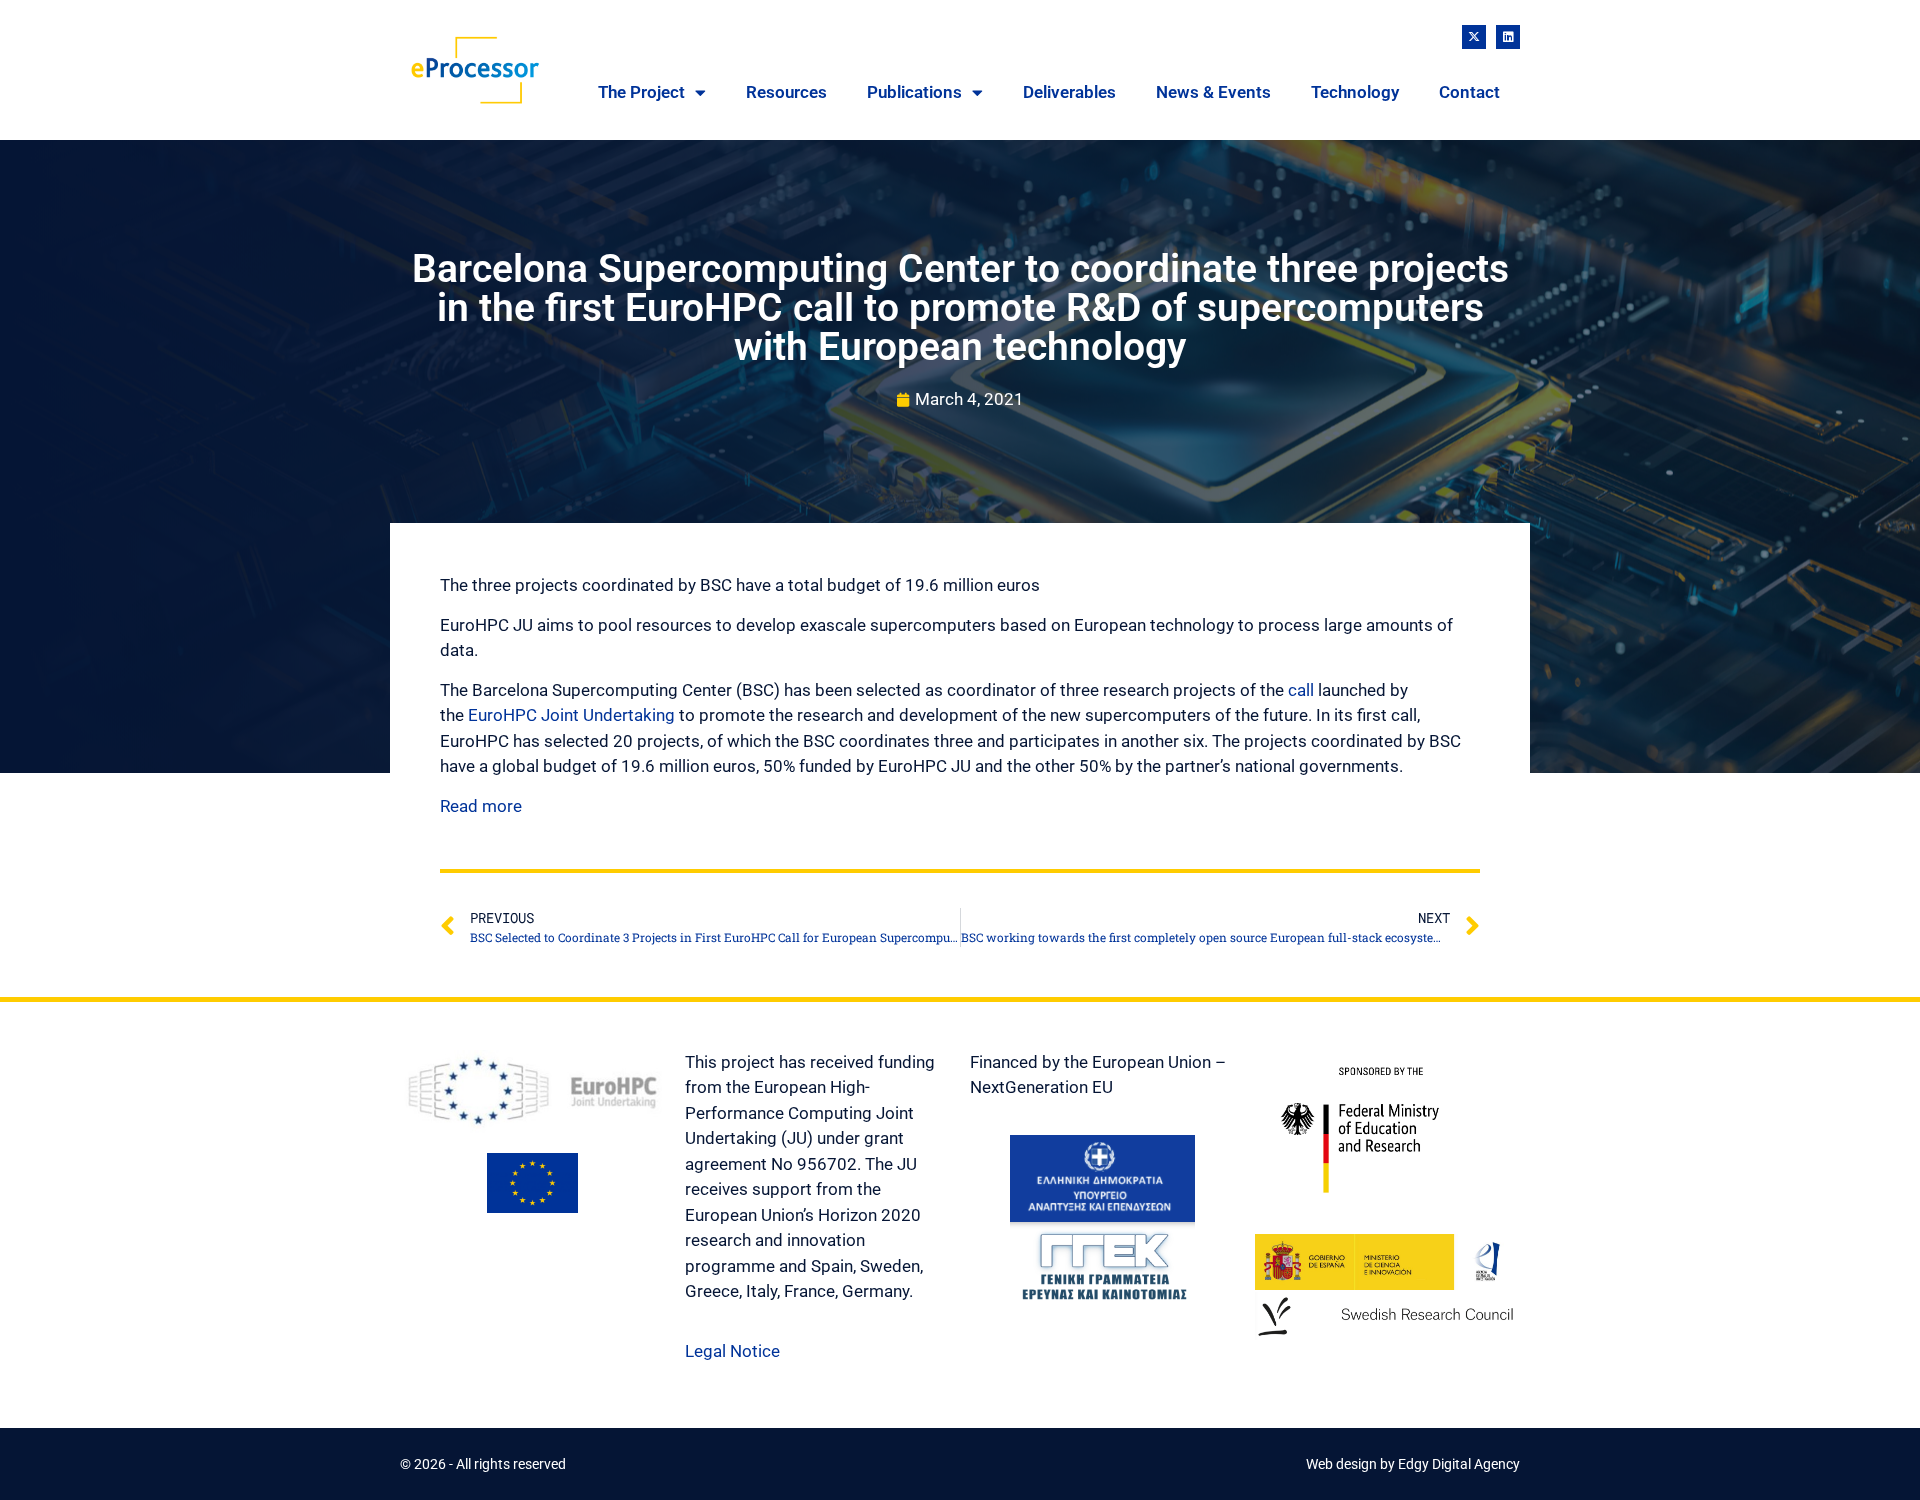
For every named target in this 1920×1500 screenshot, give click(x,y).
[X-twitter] (1474, 37)
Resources (786, 92)
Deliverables (1069, 92)
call (1301, 690)
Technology (1355, 92)
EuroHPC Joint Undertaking (571, 715)
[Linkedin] (1508, 37)
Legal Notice (732, 1351)
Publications (914, 92)
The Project (641, 92)
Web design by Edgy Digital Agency (1413, 1464)
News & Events (1213, 92)
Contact (1469, 92)
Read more (481, 806)
